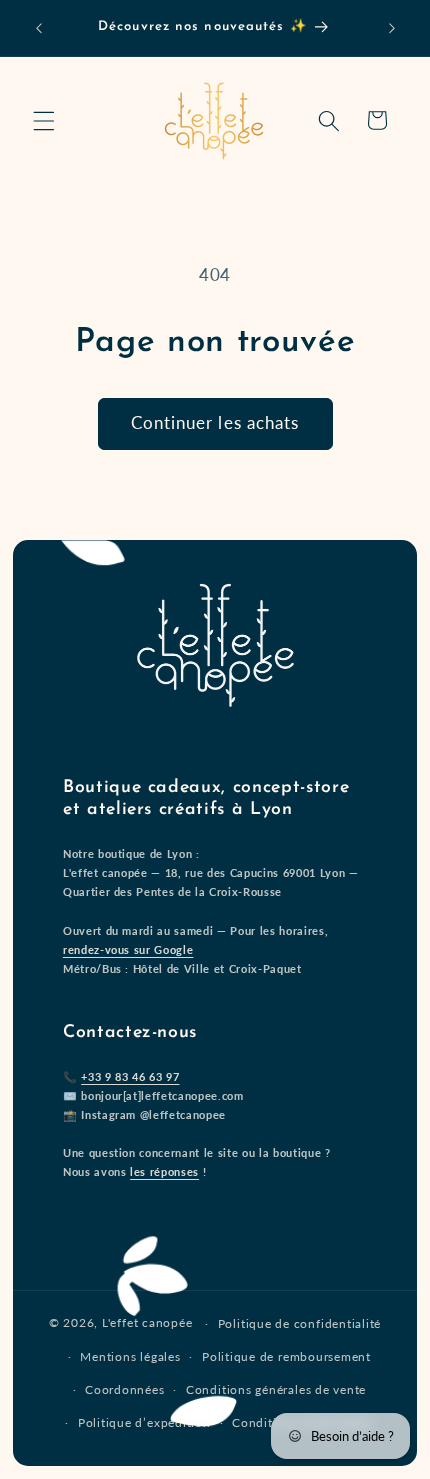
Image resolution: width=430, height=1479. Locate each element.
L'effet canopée (147, 1323)
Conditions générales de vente (276, 1389)
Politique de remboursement (286, 1356)
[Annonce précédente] (39, 28)
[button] (44, 120)
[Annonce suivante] (392, 28)
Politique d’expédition (144, 1422)
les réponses (164, 1171)
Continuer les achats (215, 423)
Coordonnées (124, 1389)
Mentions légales (130, 1356)
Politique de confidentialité (300, 1323)
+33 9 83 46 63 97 (130, 1076)
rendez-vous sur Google (128, 949)
